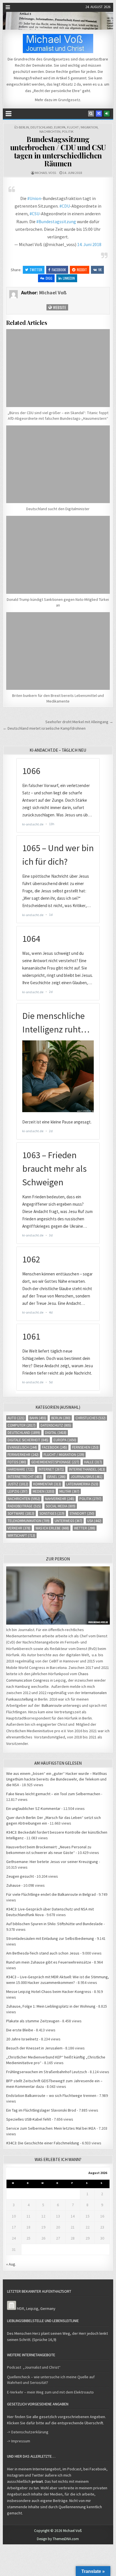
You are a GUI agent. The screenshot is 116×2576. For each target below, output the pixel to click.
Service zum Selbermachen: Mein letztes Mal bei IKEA (51, 2128)
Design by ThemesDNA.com (58, 2539)
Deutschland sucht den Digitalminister (58, 509)
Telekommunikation (29, 1521)
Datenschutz (56, 1425)
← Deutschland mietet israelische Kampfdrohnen (44, 728)
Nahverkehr (60, 1499)
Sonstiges (52, 1513)
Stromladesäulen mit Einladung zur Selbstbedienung (50, 1938)
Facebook (59, 270)
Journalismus (87, 1477)
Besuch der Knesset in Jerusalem (34, 2048)
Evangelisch (22, 1447)
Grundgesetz (69, 100)
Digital (56, 1433)
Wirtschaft (21, 1535)
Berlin (24, 127)
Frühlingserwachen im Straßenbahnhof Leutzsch (47, 2072)
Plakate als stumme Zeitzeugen (33, 2021)
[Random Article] (99, 114)
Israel (56, 1477)
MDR (21, 2308)
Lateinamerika (82, 1484)
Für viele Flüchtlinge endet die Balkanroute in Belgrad (51, 1894)
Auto (16, 1418)
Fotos (17, 1462)
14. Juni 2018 (89, 244)
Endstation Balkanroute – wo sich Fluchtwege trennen (51, 2095)
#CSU (34, 214)
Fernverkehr (23, 1455)
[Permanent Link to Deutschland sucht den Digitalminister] (58, 464)
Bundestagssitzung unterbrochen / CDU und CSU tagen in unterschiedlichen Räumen (58, 151)
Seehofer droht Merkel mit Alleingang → (79, 722)
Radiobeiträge (24, 1506)
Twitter (36, 270)
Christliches (91, 1418)
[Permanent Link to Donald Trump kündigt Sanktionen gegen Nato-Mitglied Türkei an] (58, 555)
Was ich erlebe (52, 1528)
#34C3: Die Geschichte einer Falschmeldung (43, 2143)
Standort (82, 1513)
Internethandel (87, 1469)
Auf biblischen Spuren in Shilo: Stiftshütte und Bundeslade (54, 1924)
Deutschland (42, 127)
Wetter (85, 1528)
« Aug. (11, 2264)
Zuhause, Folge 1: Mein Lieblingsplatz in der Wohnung (51, 2006)
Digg (49, 278)
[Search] (91, 114)
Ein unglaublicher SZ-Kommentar (33, 1808)
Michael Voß (45, 173)
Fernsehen (85, 1447)
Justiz (18, 1484)
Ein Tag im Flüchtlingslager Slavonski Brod (41, 2110)
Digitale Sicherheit (28, 1440)
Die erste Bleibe (20, 2030)
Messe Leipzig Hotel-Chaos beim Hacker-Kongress (49, 1992)
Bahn (38, 1418)
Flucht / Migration (82, 127)
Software (21, 1513)
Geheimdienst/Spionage (55, 1462)
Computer (22, 1425)
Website (59, 307)
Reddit (82, 270)
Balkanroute (52, 1705)
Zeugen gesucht (20, 1876)
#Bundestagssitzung (56, 221)
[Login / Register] (107, 114)
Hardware (21, 1469)
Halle (93, 1462)
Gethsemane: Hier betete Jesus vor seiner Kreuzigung (52, 1862)
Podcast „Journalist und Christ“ (34, 2367)
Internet (51, 1469)
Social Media (61, 1506)
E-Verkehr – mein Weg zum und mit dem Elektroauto (50, 2392)
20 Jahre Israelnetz (22, 2039)
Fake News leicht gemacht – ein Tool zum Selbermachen (53, 1794)
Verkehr (19, 1528)
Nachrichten (50, 131)
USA (94, 1521)
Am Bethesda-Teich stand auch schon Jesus (43, 1953)
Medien (43, 1491)
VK (100, 270)
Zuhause (13, 1885)
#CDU (65, 206)
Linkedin (69, 278)
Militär (69, 1491)
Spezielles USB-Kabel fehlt (29, 2119)
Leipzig (18, 1491)
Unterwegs (68, 1521)
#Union (34, 198)
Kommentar (47, 1484)
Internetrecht (25, 1477)
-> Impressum (19, 2441)
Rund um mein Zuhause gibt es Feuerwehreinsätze (49, 1962)
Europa (60, 127)
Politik (68, 131)
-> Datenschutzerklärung (28, 2432)
